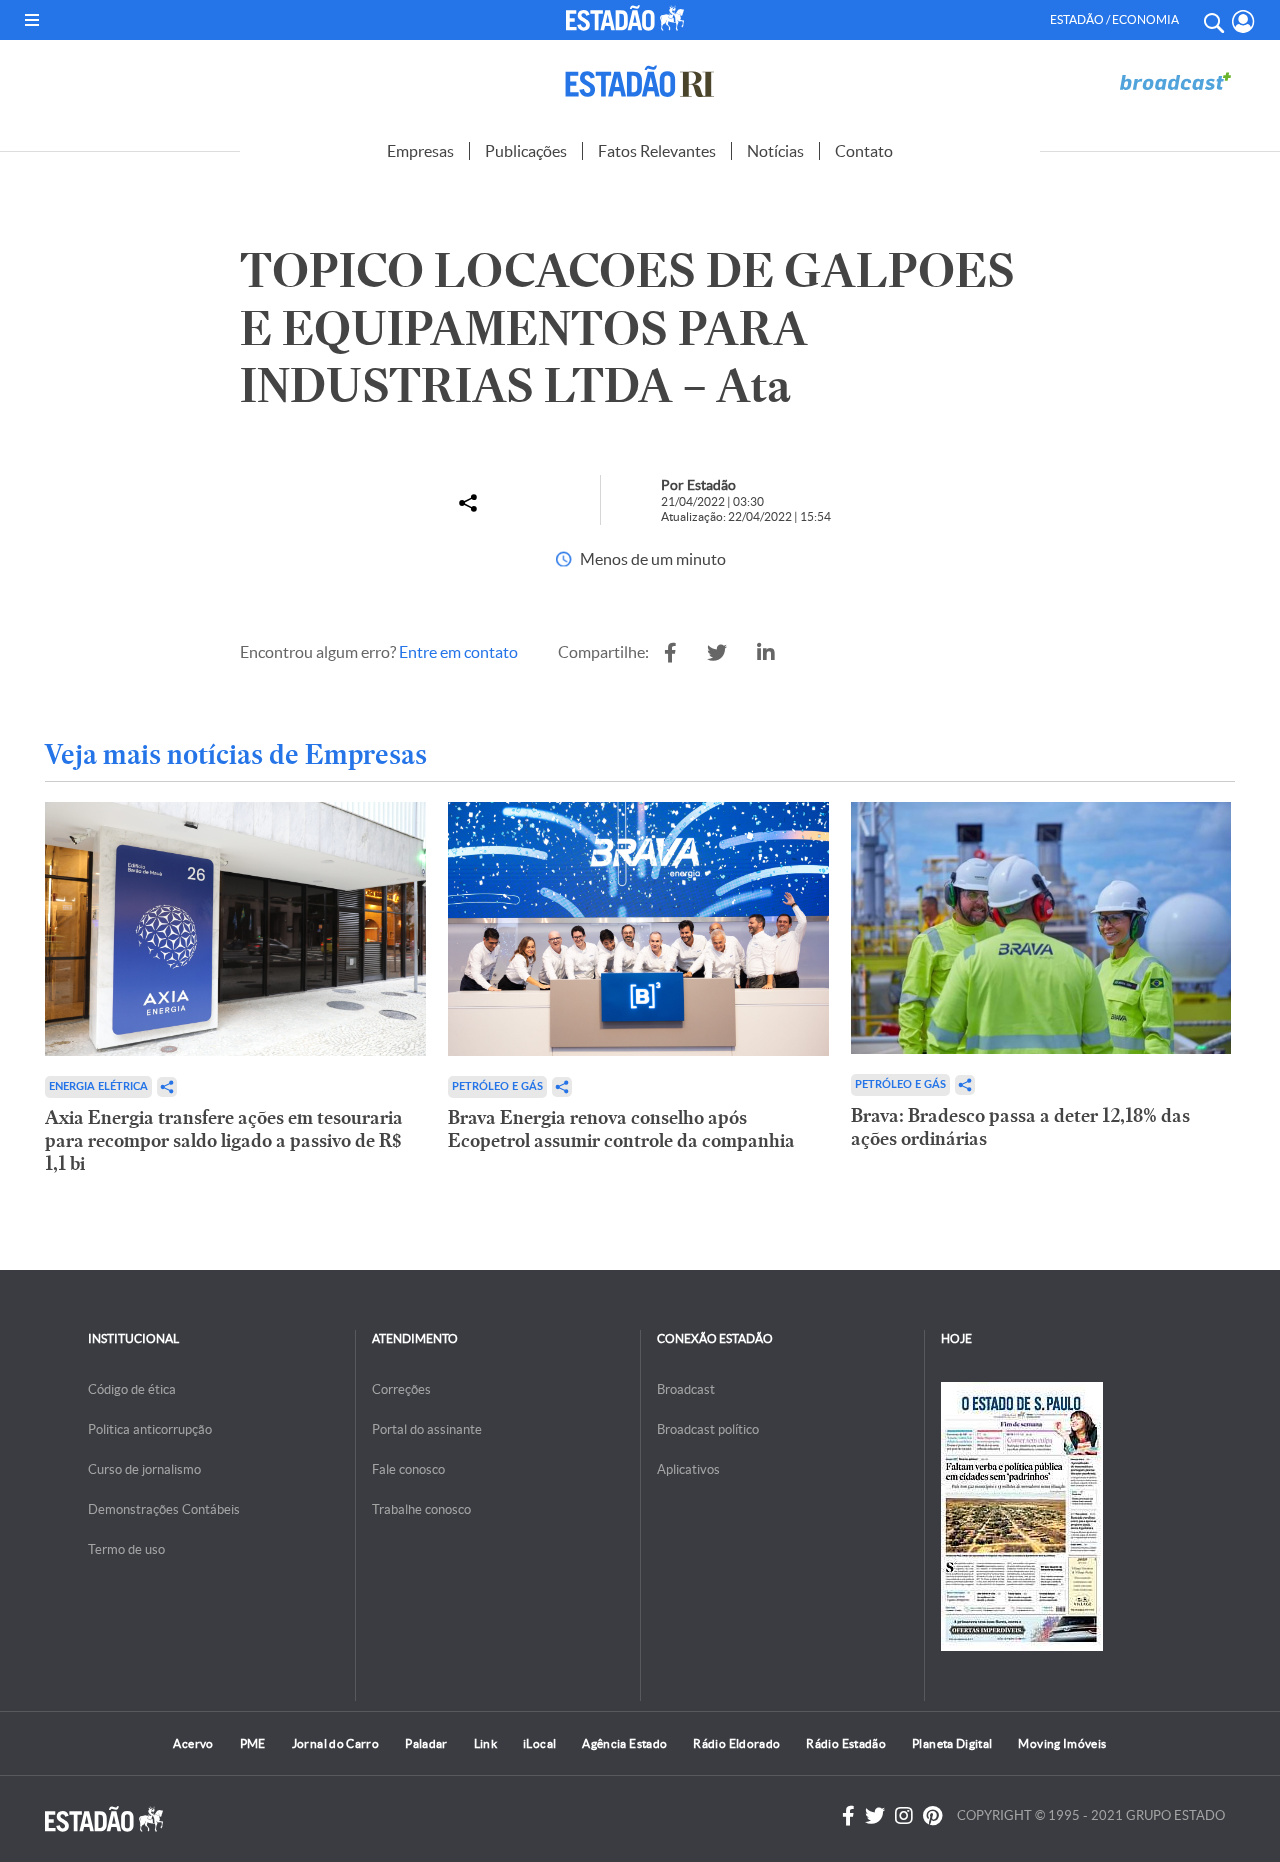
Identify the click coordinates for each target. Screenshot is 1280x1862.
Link (485, 1743)
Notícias (775, 151)
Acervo (193, 1743)
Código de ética (132, 1389)
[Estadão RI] (640, 81)
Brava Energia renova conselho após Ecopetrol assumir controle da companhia (621, 1129)
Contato (864, 151)
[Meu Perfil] (1243, 21)
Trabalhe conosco (421, 1509)
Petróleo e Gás (497, 1086)
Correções (401, 1389)
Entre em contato (458, 652)
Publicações (526, 151)
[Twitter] (875, 1816)
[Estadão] (628, 18)
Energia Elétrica (98, 1086)
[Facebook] (848, 1816)
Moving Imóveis (1062, 1743)
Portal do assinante (427, 1429)
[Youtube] (932, 1816)
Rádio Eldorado (736, 1743)
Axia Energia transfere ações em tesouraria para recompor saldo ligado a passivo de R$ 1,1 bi (224, 1140)
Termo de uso (126, 1549)
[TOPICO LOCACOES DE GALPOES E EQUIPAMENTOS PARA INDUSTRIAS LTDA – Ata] (670, 653)
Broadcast (686, 1389)
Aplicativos (688, 1469)
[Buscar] (1213, 20)
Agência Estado (624, 1743)
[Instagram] (904, 1816)
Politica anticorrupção (150, 1429)
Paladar (426, 1743)
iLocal (539, 1743)
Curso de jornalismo (144, 1469)
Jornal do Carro (335, 1743)
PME (253, 1743)
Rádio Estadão (846, 1743)
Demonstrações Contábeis (164, 1509)
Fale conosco (408, 1469)
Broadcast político (708, 1429)
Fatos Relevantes (657, 151)
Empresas (420, 151)
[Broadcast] (1175, 81)
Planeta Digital (952, 1743)
